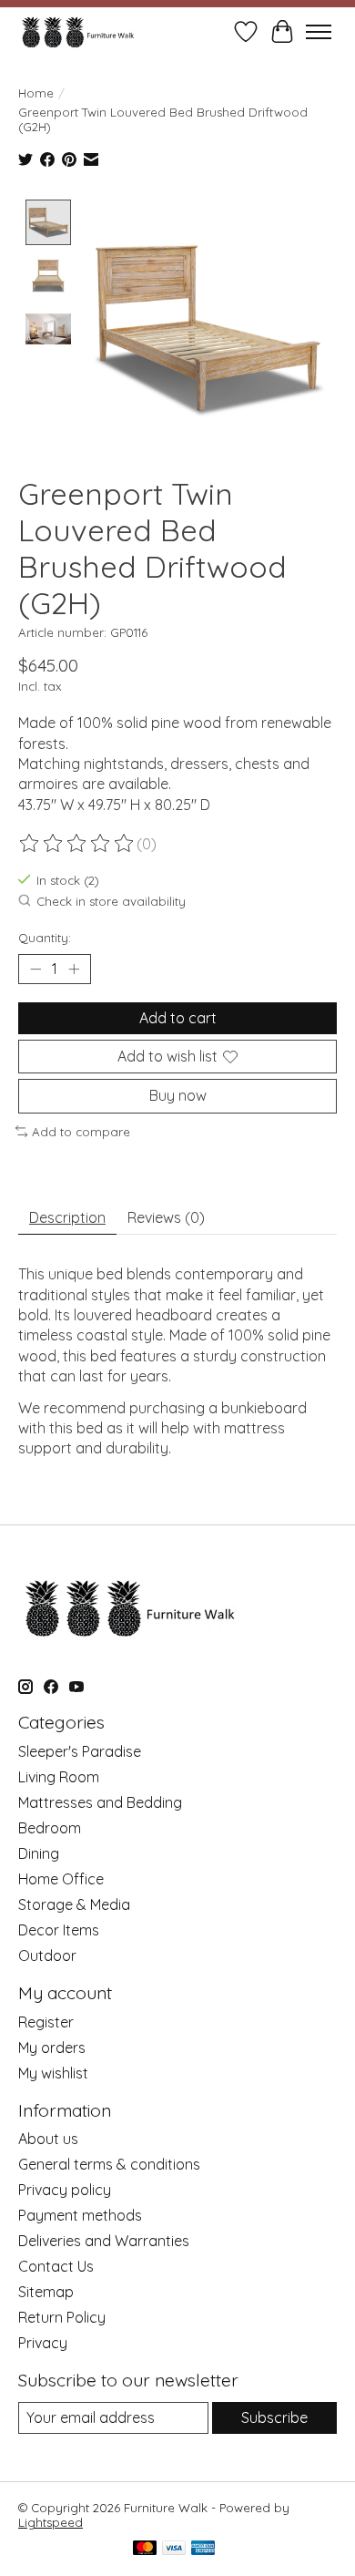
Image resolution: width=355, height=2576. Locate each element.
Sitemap (46, 2292)
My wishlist (53, 2073)
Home (36, 93)
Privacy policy (65, 2190)
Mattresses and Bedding (100, 1802)
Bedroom (50, 1828)
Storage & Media (74, 1904)
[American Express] (203, 2549)
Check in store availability (111, 902)
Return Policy (62, 2317)
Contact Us (56, 2266)
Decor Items (59, 1930)
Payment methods (80, 2215)
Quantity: (45, 938)
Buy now (178, 1095)
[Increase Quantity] (74, 970)
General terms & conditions (109, 2164)
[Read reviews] (77, 844)
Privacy (43, 2343)
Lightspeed (51, 2522)
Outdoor (47, 1955)
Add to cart (178, 1018)
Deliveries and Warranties (104, 2241)
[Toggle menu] (319, 32)
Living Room (59, 1777)
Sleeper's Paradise (80, 1751)
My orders (52, 2047)
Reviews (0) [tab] (166, 1217)
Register (46, 2022)
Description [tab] (67, 1217)
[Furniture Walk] (78, 31)
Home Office (61, 1879)
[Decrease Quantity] (35, 970)
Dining (39, 1853)
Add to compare (81, 1132)
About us (48, 2139)
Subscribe (274, 2417)
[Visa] (174, 2549)
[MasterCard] (145, 2549)
